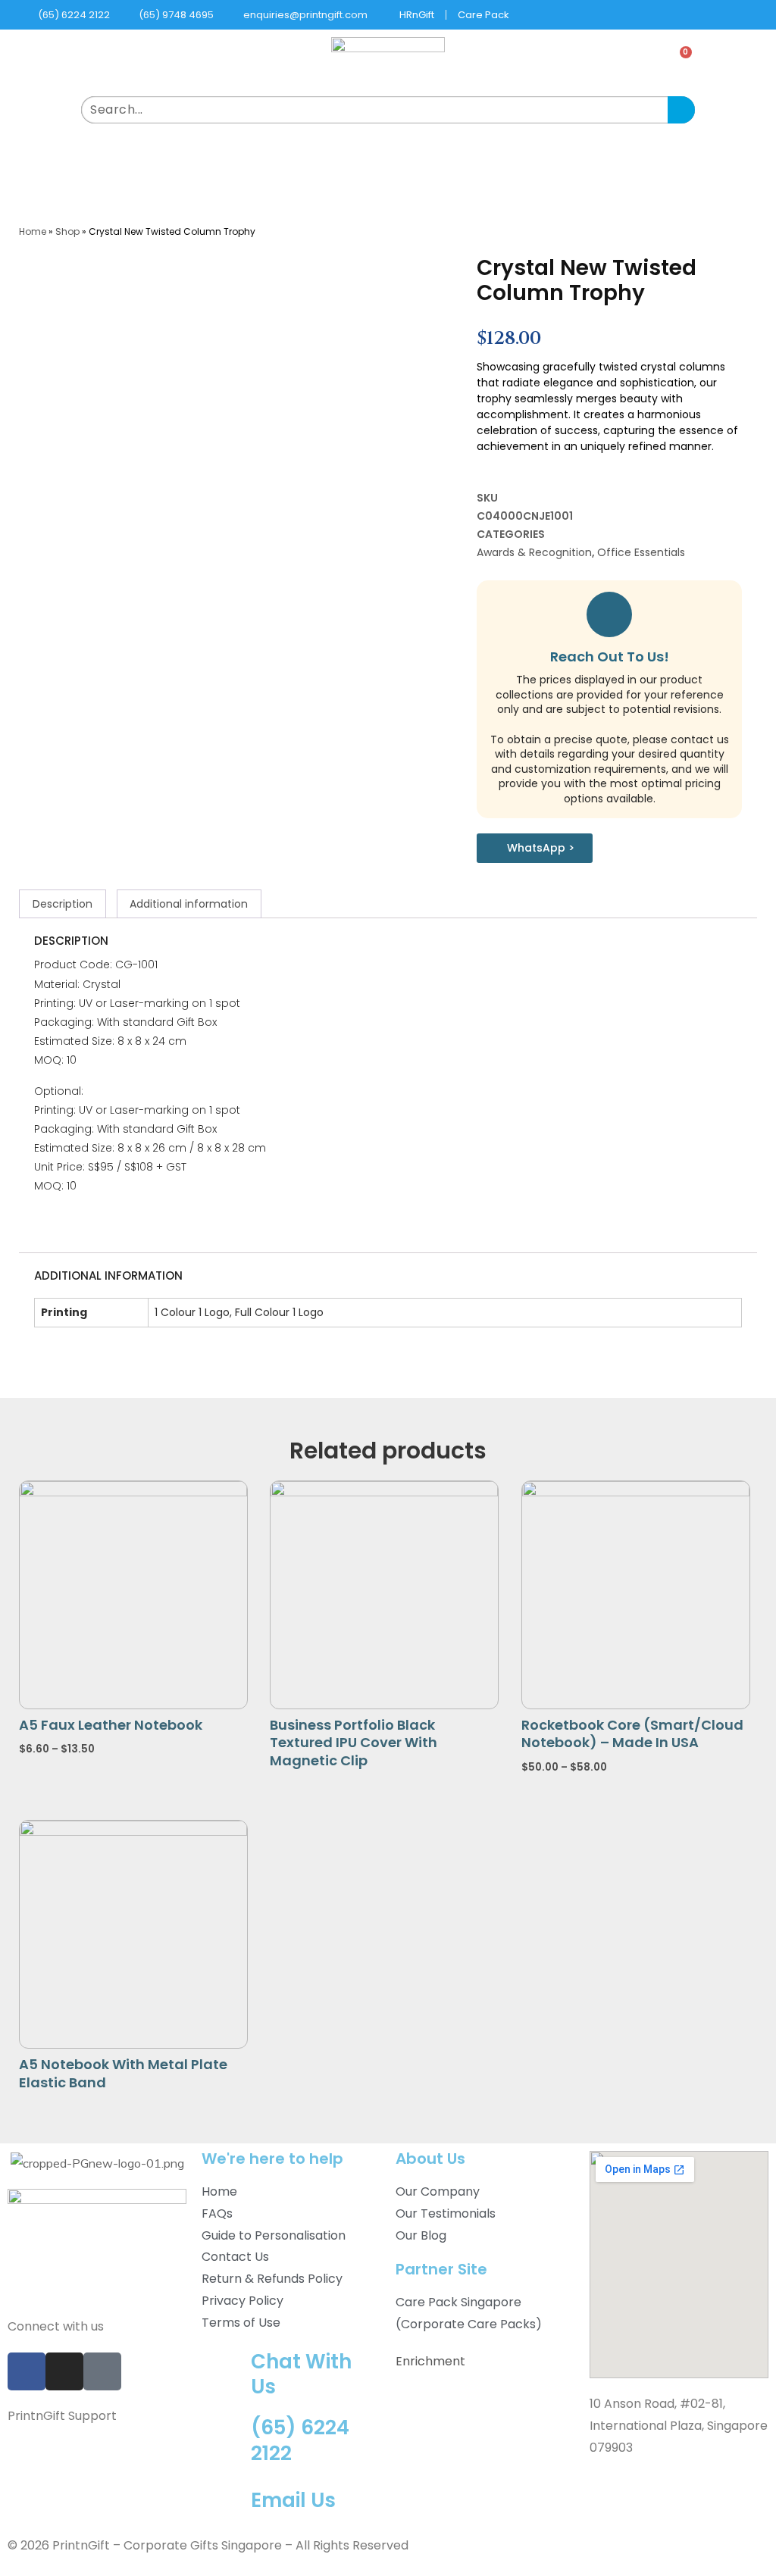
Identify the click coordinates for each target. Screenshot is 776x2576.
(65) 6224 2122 (300, 2440)
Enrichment (430, 2361)
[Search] (681, 110)
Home (33, 231)
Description (63, 904)
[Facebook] (27, 2371)
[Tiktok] (102, 2371)
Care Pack (483, 15)
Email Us (293, 2500)
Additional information (189, 904)
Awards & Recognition (534, 552)
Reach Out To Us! (610, 657)
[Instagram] (64, 2371)
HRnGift (417, 15)
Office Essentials (641, 552)
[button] (388, 156)
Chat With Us (301, 2374)
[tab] (63, 904)
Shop (67, 231)
